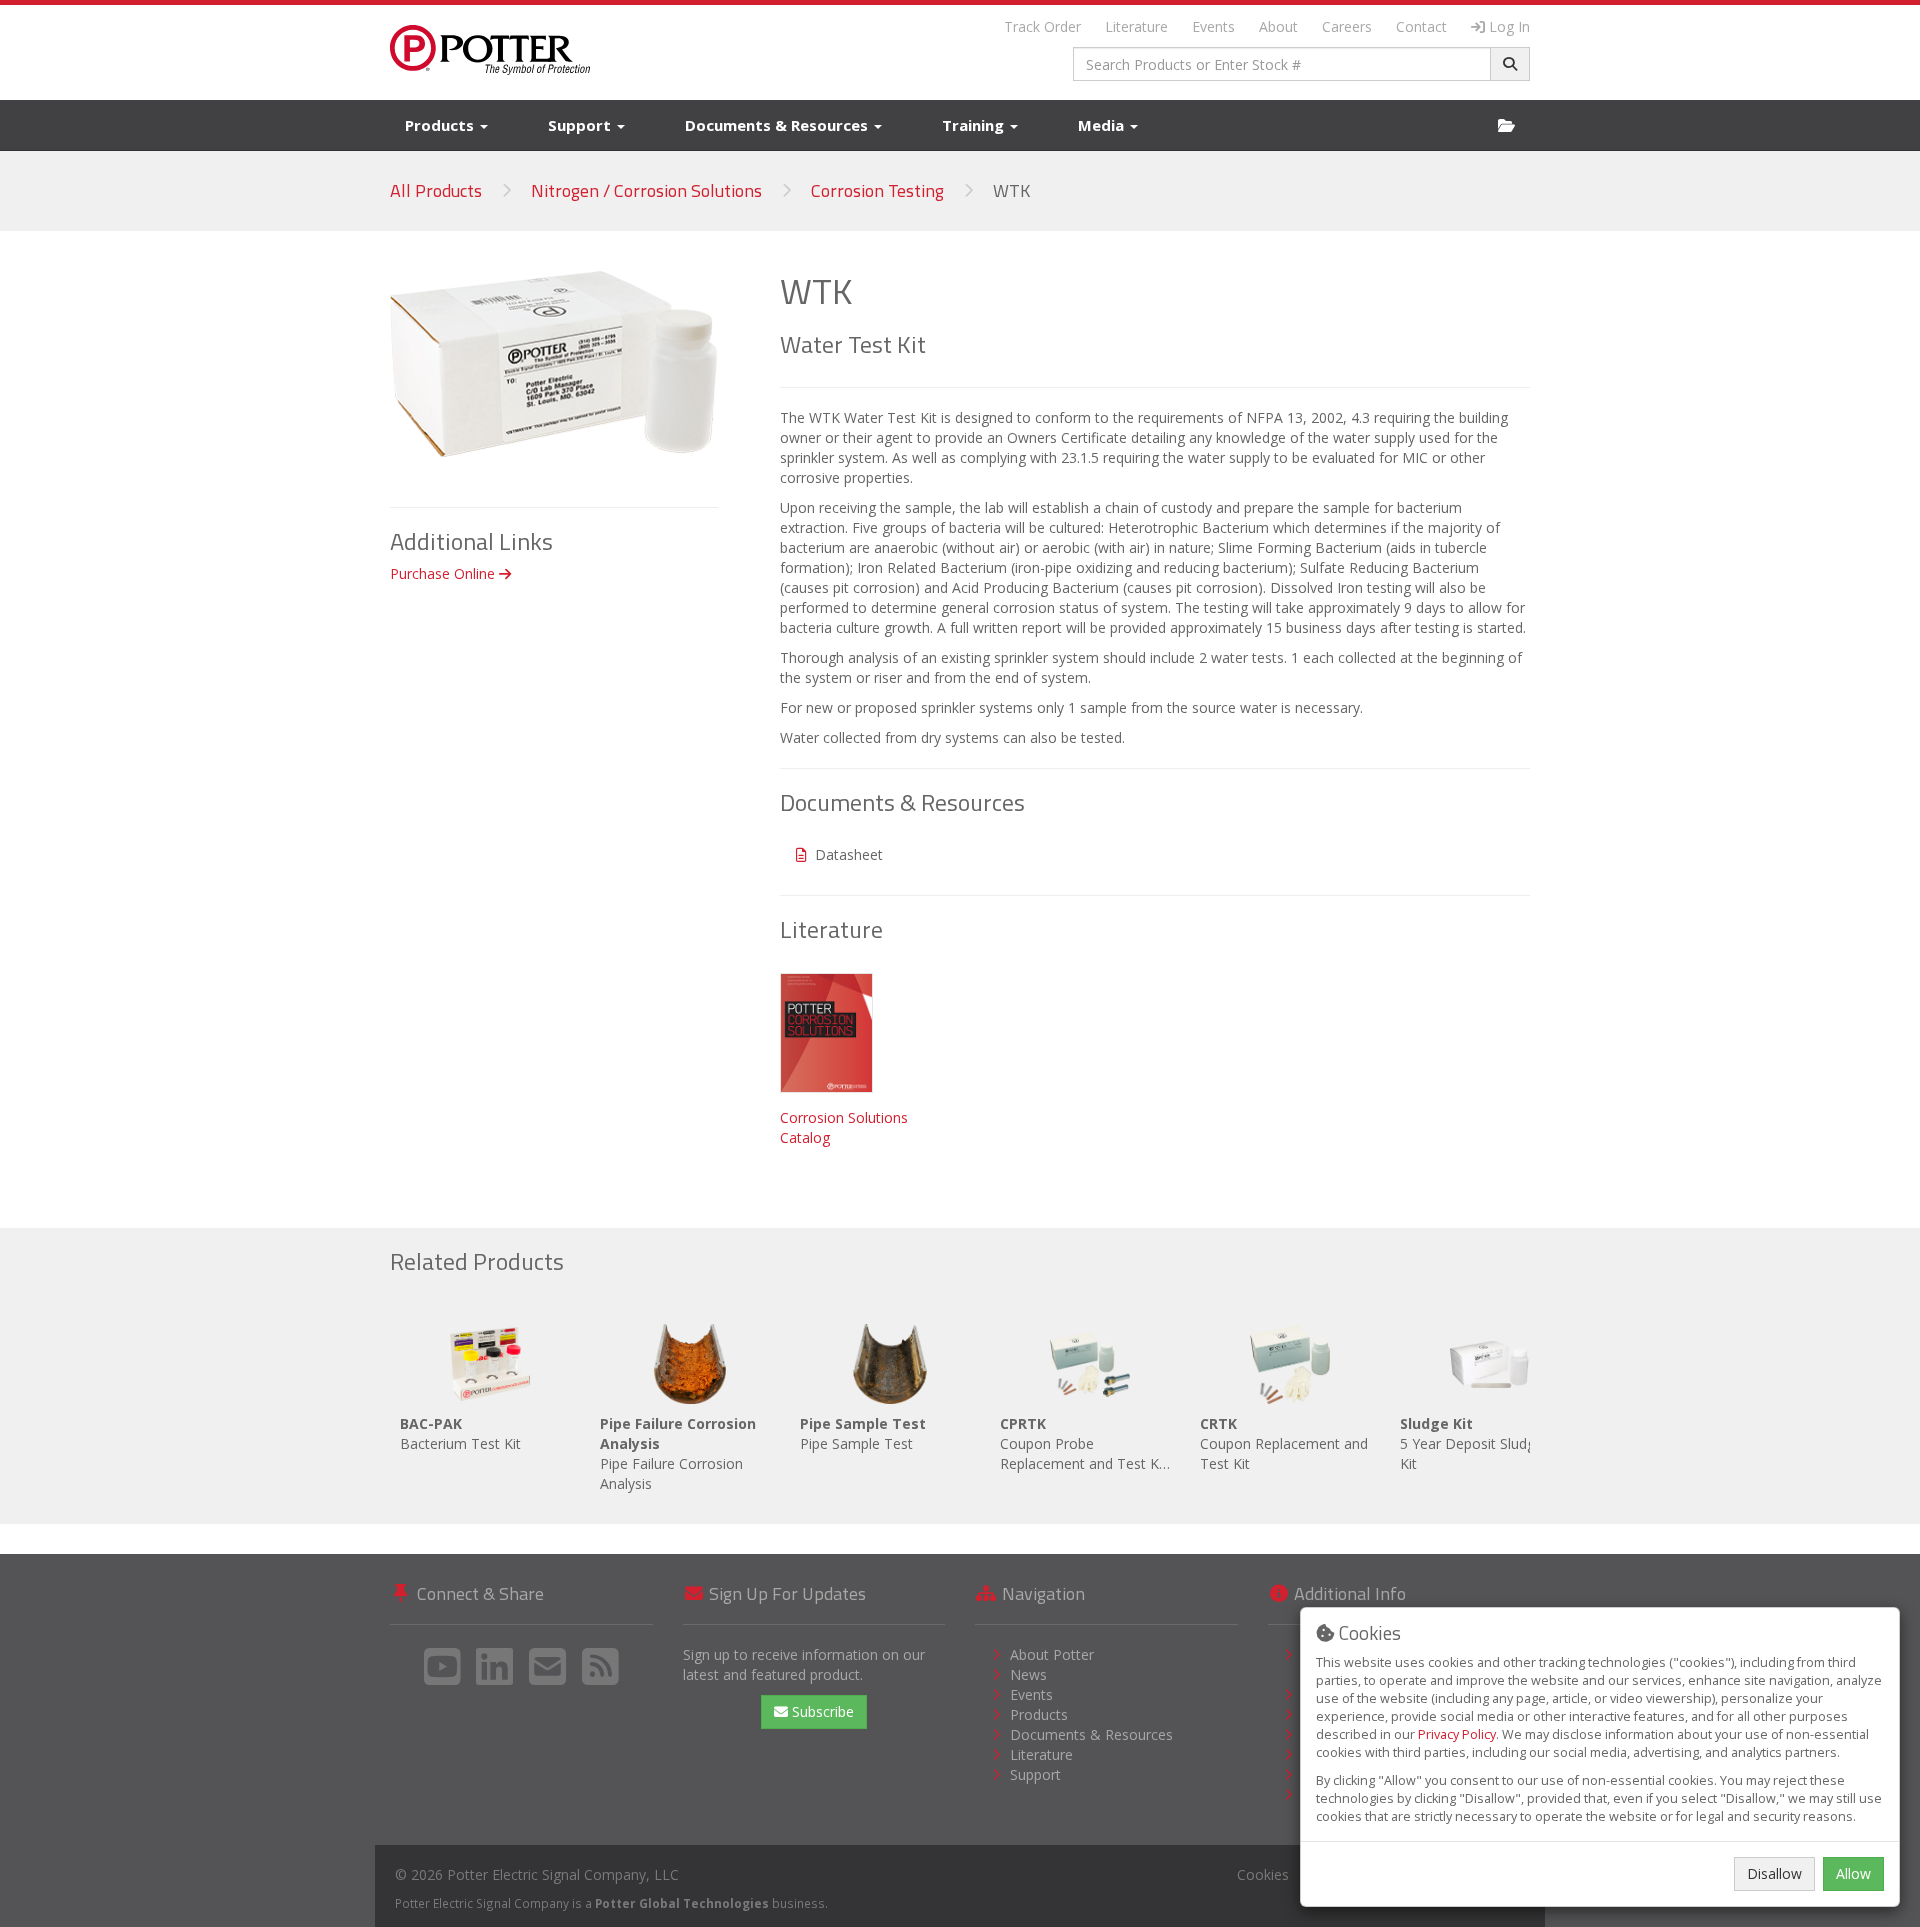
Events (1213, 26)
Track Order (1042, 26)
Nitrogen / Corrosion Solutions (646, 190)
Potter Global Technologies (682, 1903)
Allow (1853, 1873)
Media (1103, 125)
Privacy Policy (1457, 1734)
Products (441, 125)
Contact (1421, 26)
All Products (436, 190)
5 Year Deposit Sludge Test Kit (1488, 1443)
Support (581, 125)
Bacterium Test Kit (460, 1433)
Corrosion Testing (877, 190)
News (1028, 1674)
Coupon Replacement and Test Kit (1284, 1443)
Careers (1347, 26)
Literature (1136, 26)
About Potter (1052, 1654)
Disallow (1774, 1873)
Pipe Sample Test (863, 1433)
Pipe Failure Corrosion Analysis (678, 1453)
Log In (1509, 26)
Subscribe (821, 1711)
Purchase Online (444, 573)
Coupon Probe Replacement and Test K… (1085, 1443)
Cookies (1263, 1874)
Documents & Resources (778, 125)
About (1278, 26)
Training (975, 125)
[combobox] (1282, 64)
